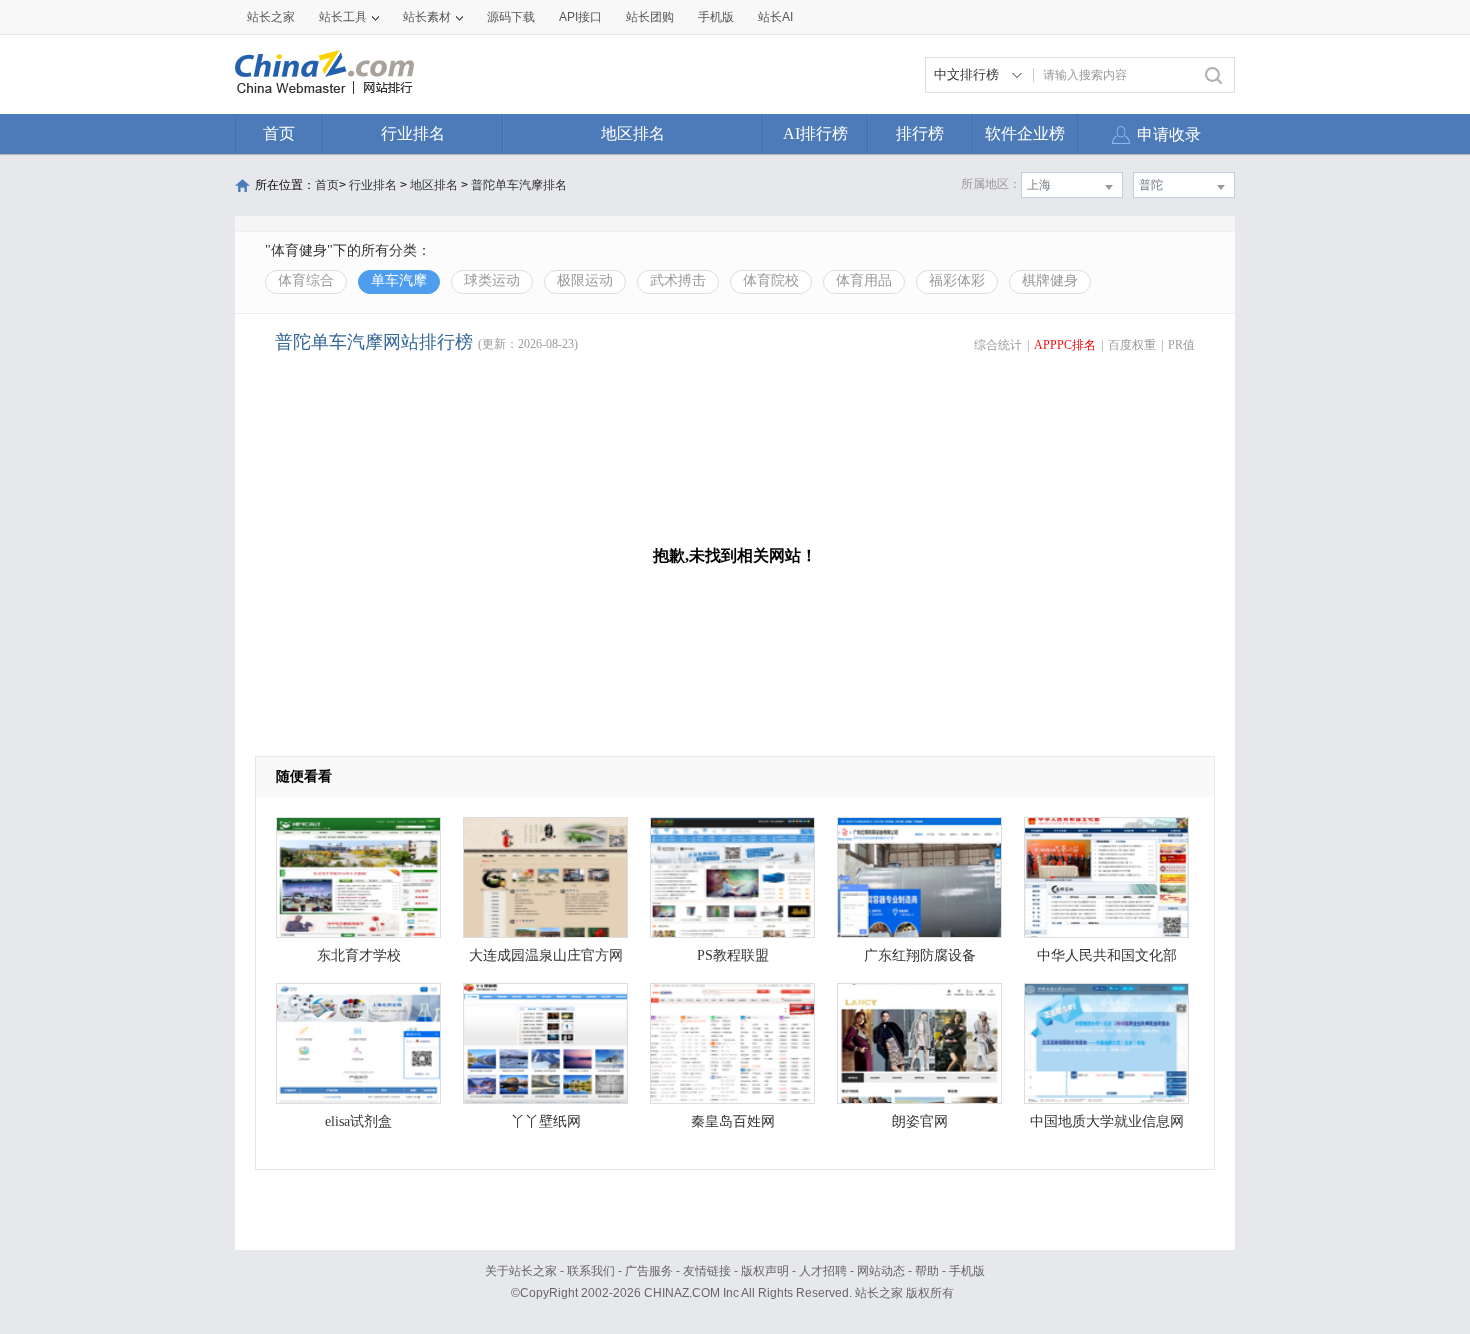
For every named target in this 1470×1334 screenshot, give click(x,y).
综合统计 (998, 345)
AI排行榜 (815, 133)
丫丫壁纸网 (546, 1121)
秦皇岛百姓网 (733, 1121)
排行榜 (920, 133)
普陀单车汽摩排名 (519, 185)
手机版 (967, 1271)
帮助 (927, 1271)
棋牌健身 (1050, 280)
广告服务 (649, 1271)
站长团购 (650, 17)
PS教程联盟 (733, 955)
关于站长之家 (521, 1271)
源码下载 (511, 17)
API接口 (580, 17)
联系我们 (591, 1271)
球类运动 (492, 280)
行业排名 (413, 133)
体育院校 (771, 280)
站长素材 (427, 17)
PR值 (1181, 345)
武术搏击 (678, 280)
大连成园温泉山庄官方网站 (546, 960)
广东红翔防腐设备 (920, 955)
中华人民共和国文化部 (1107, 955)
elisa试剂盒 (358, 1121)
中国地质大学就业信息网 (1107, 1121)
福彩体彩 (957, 280)
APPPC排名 (1065, 345)
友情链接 (707, 1271)
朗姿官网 (920, 1121)
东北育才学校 (359, 955)
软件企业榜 (1025, 133)
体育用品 (864, 280)
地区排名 (633, 133)
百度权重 (1132, 345)
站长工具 (343, 17)
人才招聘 (823, 1271)
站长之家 (271, 17)
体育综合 (306, 280)
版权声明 (765, 1271)
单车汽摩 (399, 280)
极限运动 (585, 280)
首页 (279, 133)
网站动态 (881, 1271)
